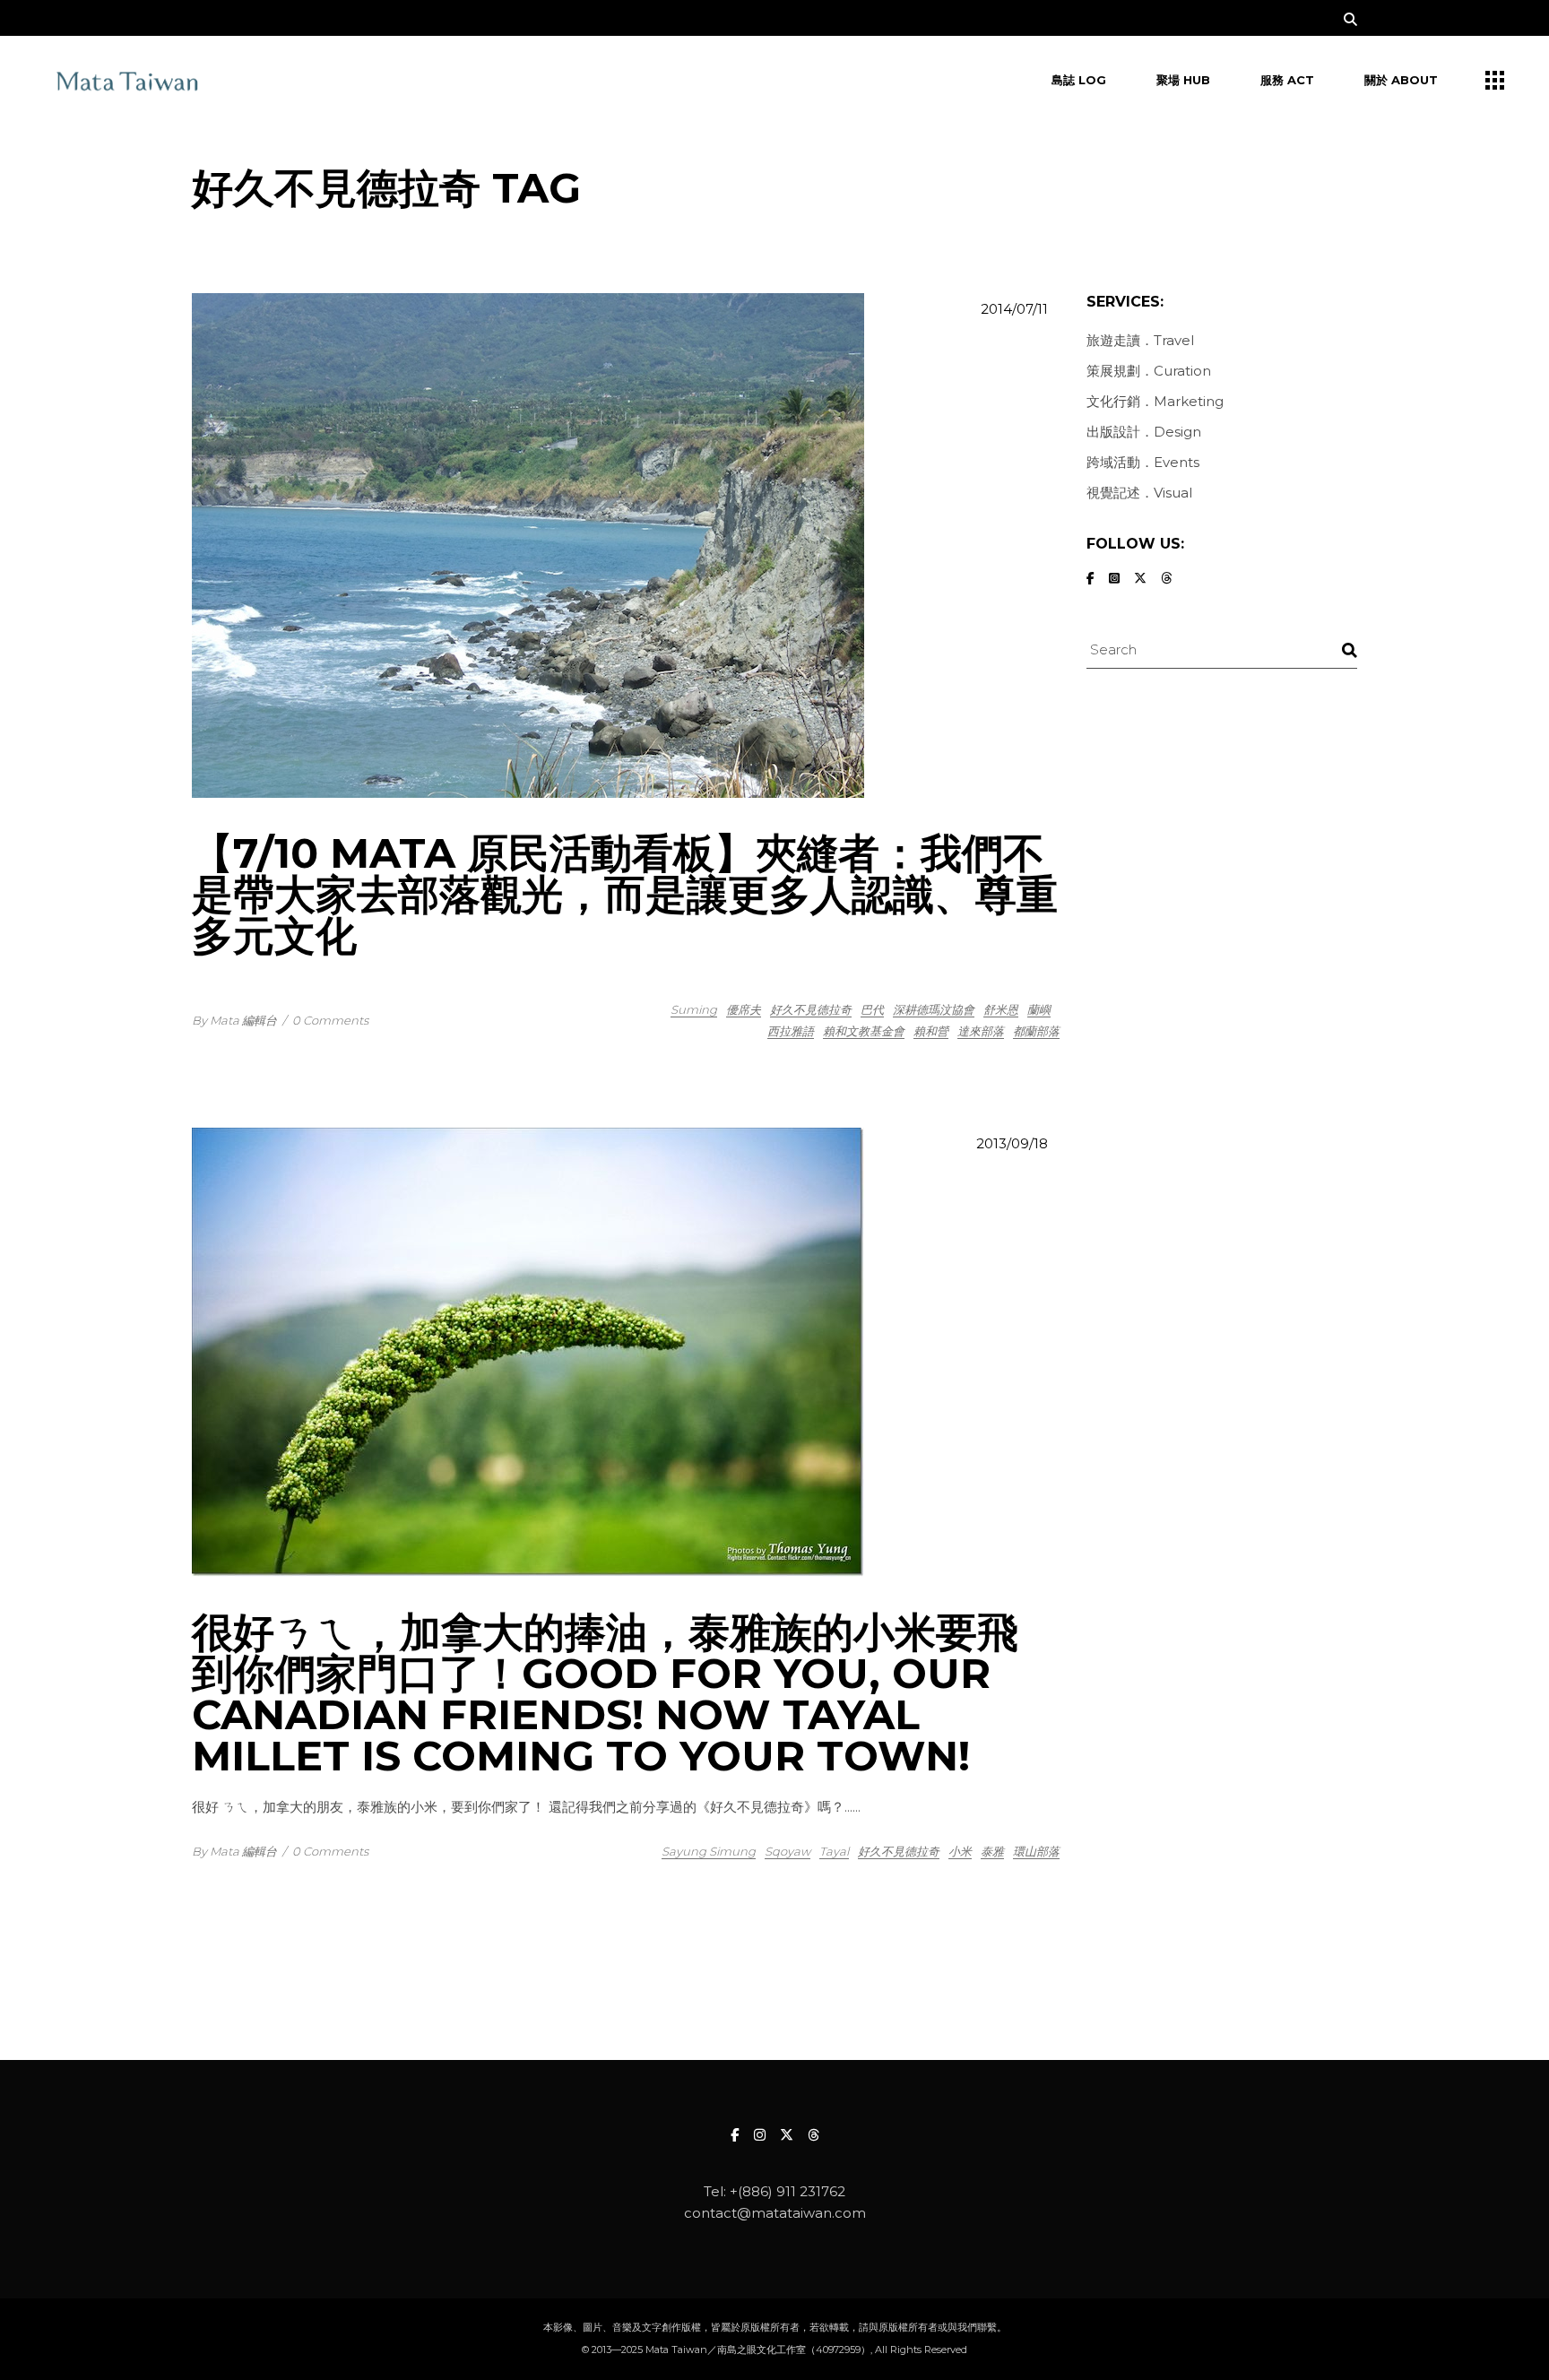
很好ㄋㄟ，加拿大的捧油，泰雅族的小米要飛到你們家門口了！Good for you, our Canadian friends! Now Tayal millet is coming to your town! (605, 1694)
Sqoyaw (787, 1851)
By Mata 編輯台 (234, 1020)
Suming (694, 1009)
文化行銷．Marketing (1155, 401)
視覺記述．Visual (1139, 493)
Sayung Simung (709, 1851)
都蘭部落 (1036, 1031)
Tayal (834, 1851)
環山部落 (1036, 1851)
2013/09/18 (1012, 1143)
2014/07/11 (1014, 309)
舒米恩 (1001, 1009)
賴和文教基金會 (864, 1031)
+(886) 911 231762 (787, 2191)
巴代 (872, 1009)
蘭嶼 (1039, 1009)
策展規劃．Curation (1149, 371)
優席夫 (744, 1009)
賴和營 (931, 1031)
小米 (960, 1851)
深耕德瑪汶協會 (934, 1009)
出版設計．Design (1144, 432)
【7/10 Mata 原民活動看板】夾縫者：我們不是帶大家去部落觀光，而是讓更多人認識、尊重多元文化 (625, 894)
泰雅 (992, 1851)
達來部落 (981, 1031)
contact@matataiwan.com (775, 2213)
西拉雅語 (791, 1031)
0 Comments (330, 1020)
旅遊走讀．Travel (1140, 340)
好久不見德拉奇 (811, 1009)
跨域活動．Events (1143, 462)
